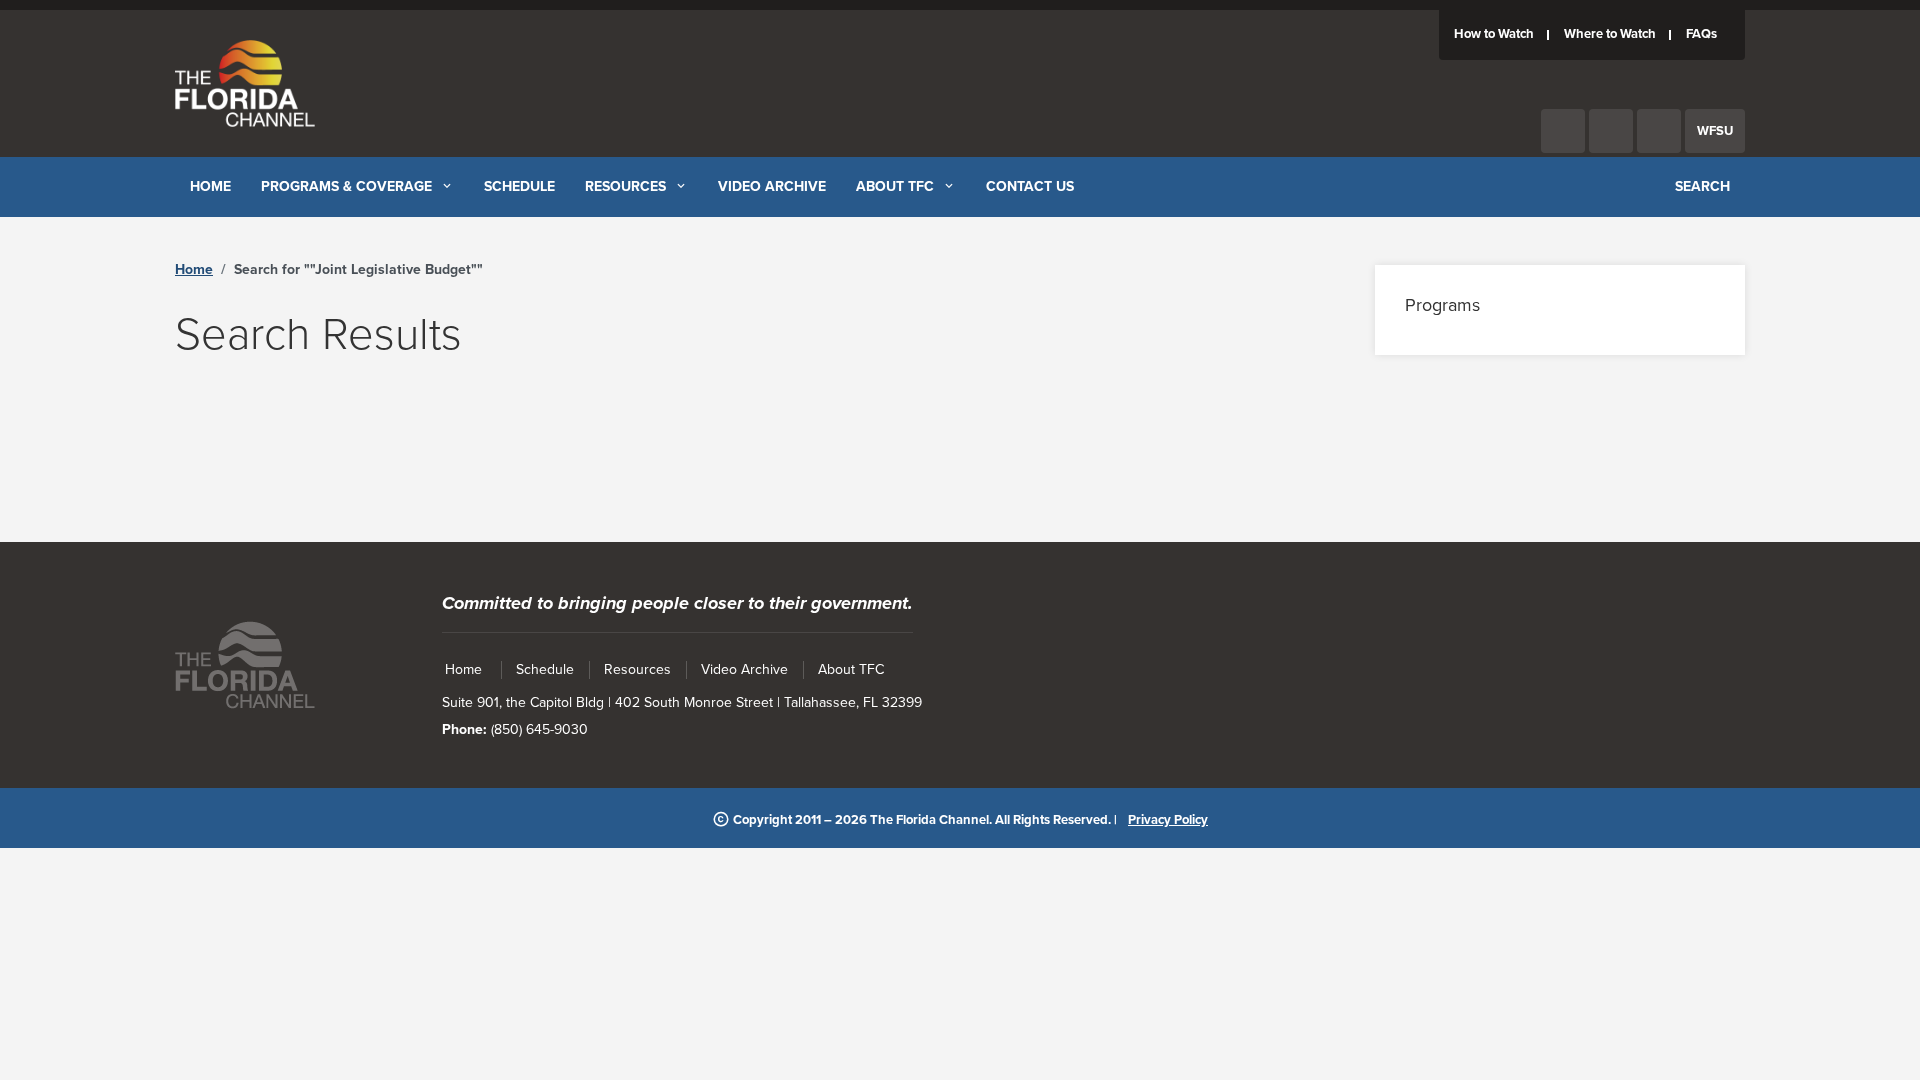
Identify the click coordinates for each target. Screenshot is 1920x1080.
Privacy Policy (1168, 820)
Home (194, 269)
